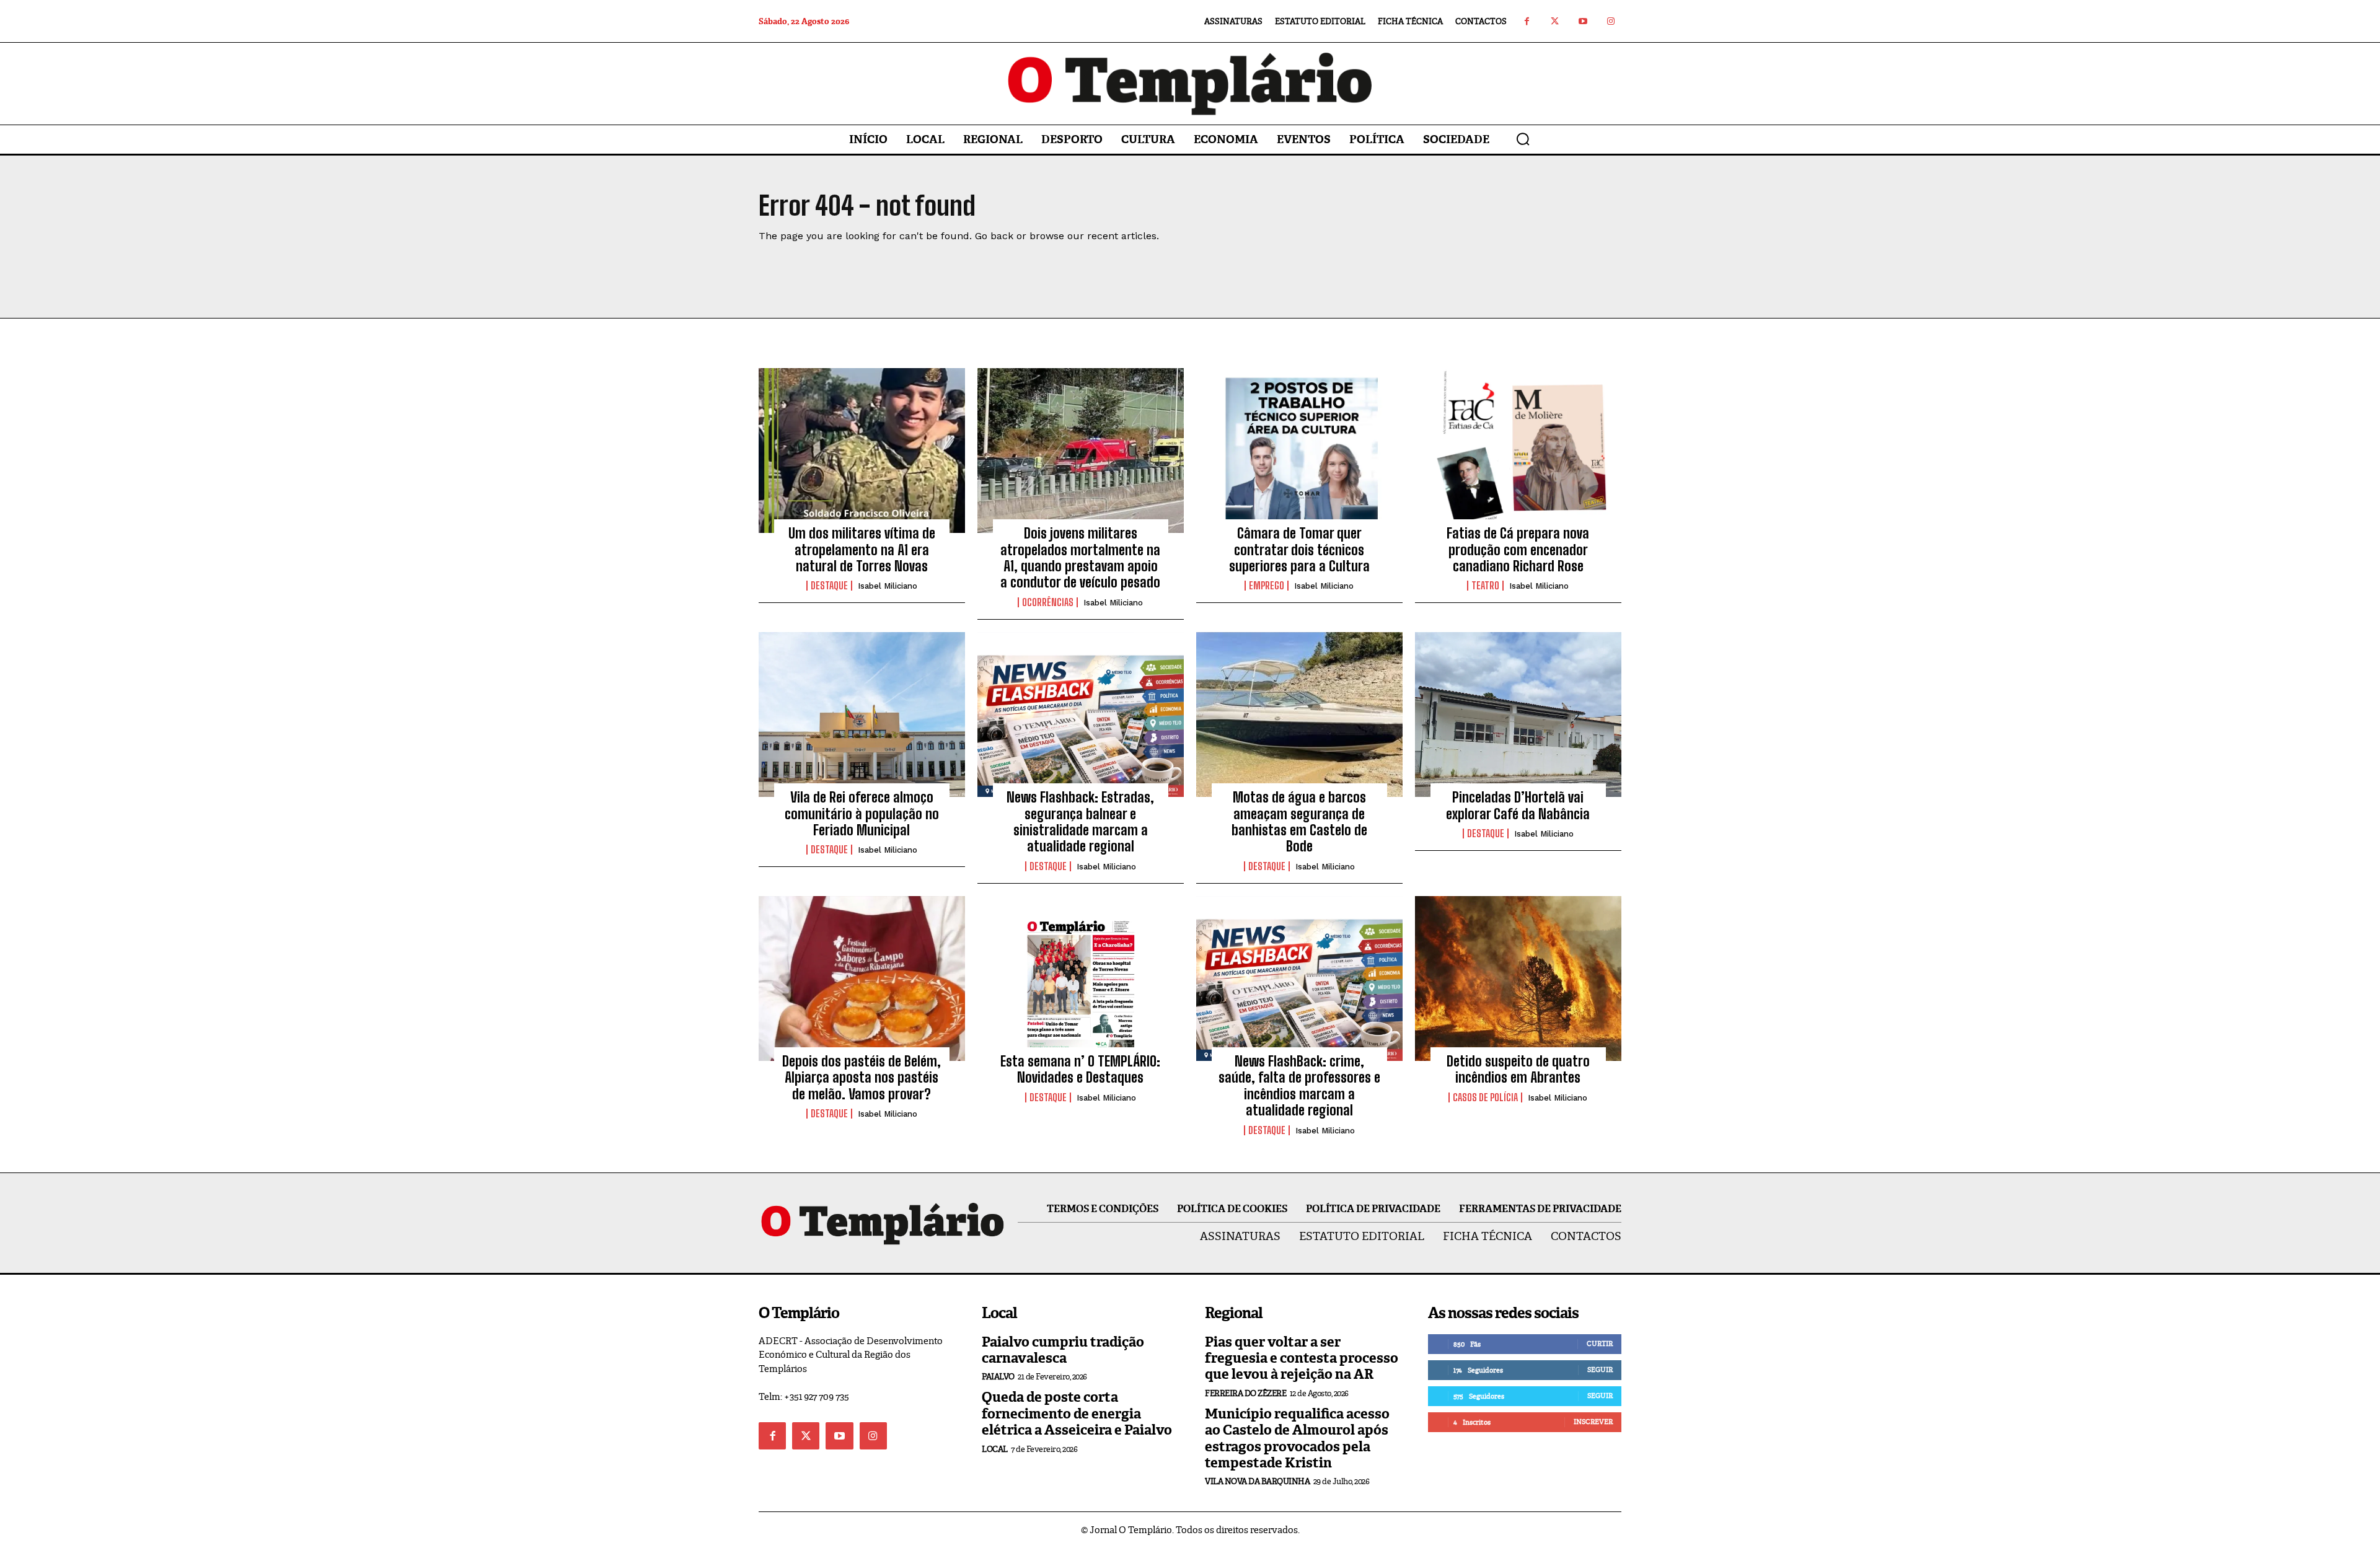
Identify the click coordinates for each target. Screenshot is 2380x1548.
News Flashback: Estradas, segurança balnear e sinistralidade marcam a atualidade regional (1080, 822)
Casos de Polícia (1485, 1097)
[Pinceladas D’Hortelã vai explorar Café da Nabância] (1518, 715)
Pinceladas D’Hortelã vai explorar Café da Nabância (1518, 805)
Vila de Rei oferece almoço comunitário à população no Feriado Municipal (862, 814)
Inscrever (1593, 1422)
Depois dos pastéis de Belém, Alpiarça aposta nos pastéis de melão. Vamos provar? (862, 1078)
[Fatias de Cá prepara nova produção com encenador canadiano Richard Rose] (1518, 451)
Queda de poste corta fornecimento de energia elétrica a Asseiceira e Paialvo (1077, 1414)
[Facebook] (1527, 21)
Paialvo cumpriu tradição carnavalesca (1063, 1350)
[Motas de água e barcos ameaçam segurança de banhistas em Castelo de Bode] (1299, 715)
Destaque (829, 586)
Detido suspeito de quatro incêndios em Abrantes (1518, 1069)
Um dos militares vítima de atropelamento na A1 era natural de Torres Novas (862, 550)
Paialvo (998, 1377)
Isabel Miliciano (888, 586)
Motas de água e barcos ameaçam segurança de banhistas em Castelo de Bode (1299, 822)
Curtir (1600, 1344)
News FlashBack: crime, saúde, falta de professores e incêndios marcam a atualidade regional (1299, 1086)
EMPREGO (1267, 586)
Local (995, 1449)
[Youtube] (1583, 21)
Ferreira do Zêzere (1245, 1393)
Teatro (1485, 586)
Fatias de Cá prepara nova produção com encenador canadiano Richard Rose (1518, 550)
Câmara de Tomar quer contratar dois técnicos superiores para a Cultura (1299, 550)
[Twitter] (1555, 21)
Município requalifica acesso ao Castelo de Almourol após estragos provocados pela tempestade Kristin (1297, 1438)
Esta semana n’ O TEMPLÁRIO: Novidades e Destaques (1080, 1069)
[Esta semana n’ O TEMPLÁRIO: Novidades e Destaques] (1081, 978)
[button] (1523, 139)
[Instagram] (1611, 21)
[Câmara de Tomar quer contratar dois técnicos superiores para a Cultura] (1299, 451)
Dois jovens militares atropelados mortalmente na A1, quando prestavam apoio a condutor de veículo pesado (1080, 558)
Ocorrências (1048, 602)
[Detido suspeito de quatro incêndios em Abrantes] (1518, 978)
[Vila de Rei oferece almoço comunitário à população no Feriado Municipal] (862, 715)
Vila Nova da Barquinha (1257, 1481)
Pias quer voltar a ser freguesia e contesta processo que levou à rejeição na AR (1302, 1358)
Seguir (1600, 1370)
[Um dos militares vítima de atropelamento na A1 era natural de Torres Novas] (862, 451)
